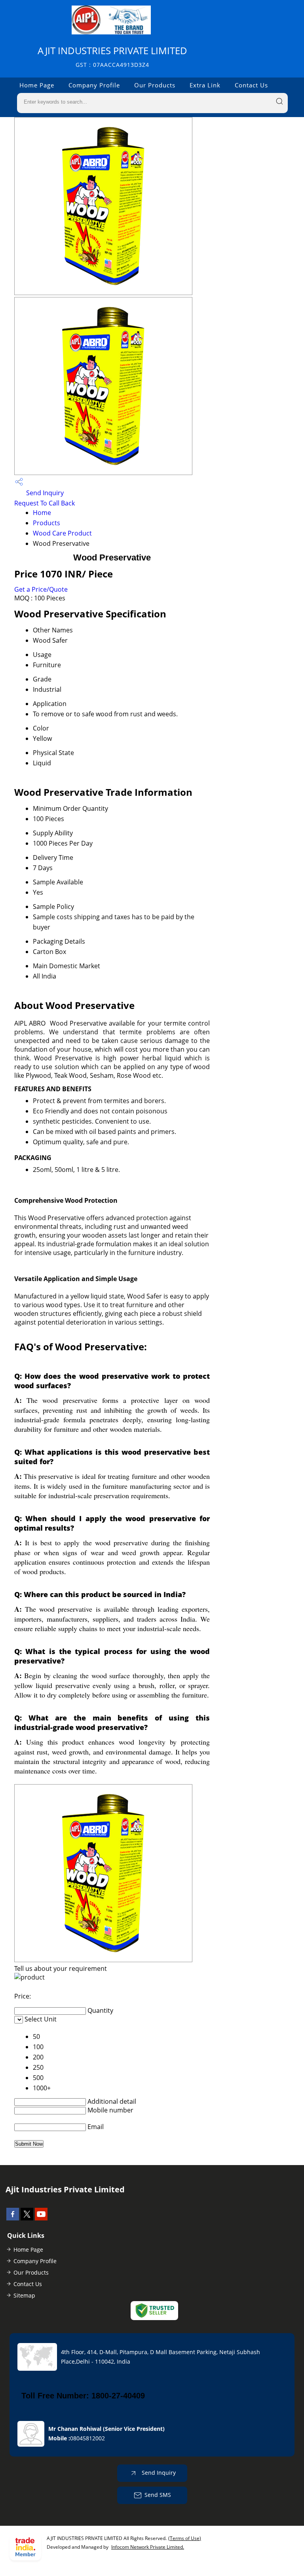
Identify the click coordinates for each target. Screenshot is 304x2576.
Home (42, 513)
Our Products (155, 85)
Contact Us (251, 85)
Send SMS (158, 2494)
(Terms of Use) (185, 2538)
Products (47, 523)
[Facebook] (13, 2218)
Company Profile (94, 85)
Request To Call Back (45, 503)
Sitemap (24, 2295)
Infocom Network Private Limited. (148, 2547)
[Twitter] (27, 2218)
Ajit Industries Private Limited (112, 56)
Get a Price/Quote (41, 589)
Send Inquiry (44, 493)
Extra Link (205, 85)
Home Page (37, 85)
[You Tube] (41, 2218)
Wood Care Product (62, 533)
